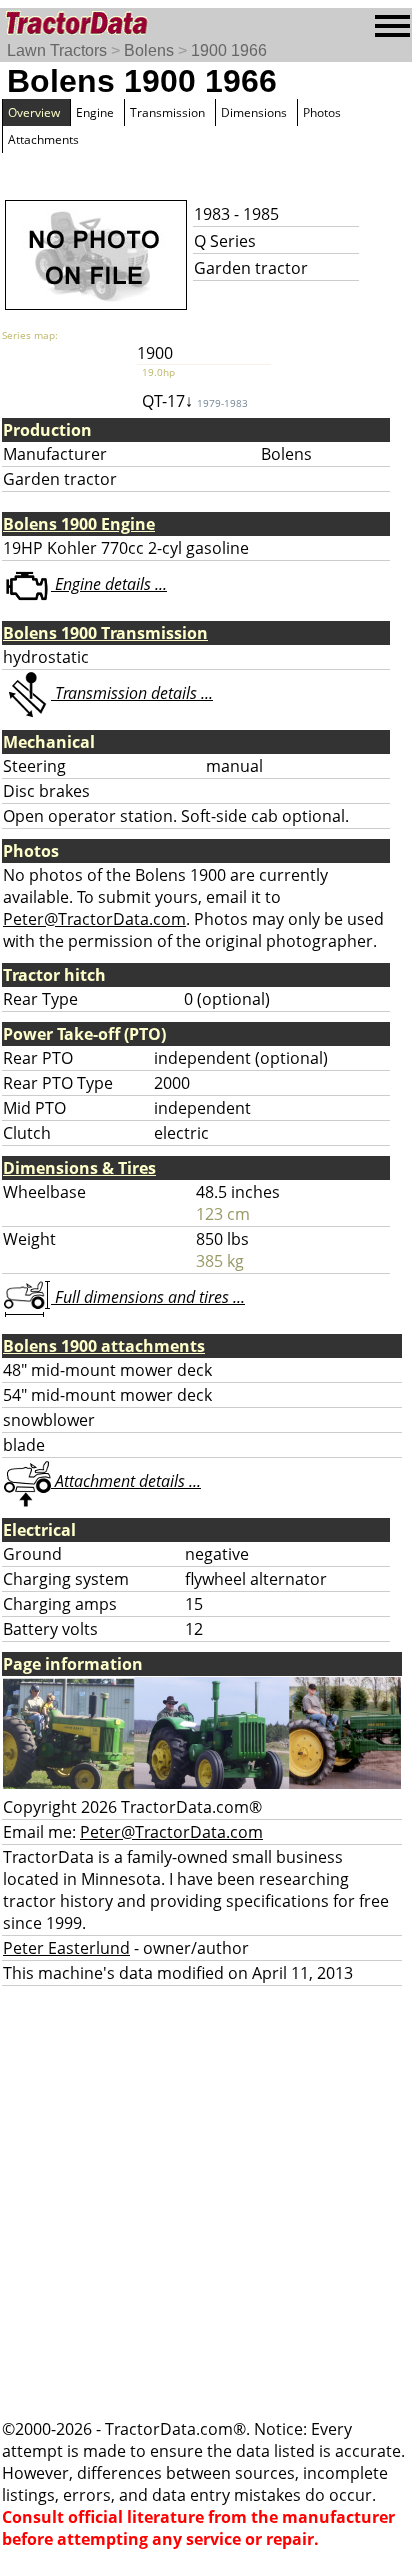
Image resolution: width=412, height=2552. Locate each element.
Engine (95, 112)
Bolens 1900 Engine (79, 524)
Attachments (43, 139)
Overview (34, 112)
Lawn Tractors (57, 50)
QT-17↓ (195, 401)
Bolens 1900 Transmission (105, 633)
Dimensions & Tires (79, 1168)
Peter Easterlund (66, 1948)
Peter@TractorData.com (94, 919)
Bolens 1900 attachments (104, 1346)
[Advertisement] (206, 2202)
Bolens (149, 50)
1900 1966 (229, 50)
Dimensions (254, 112)
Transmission (167, 112)
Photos (322, 112)
